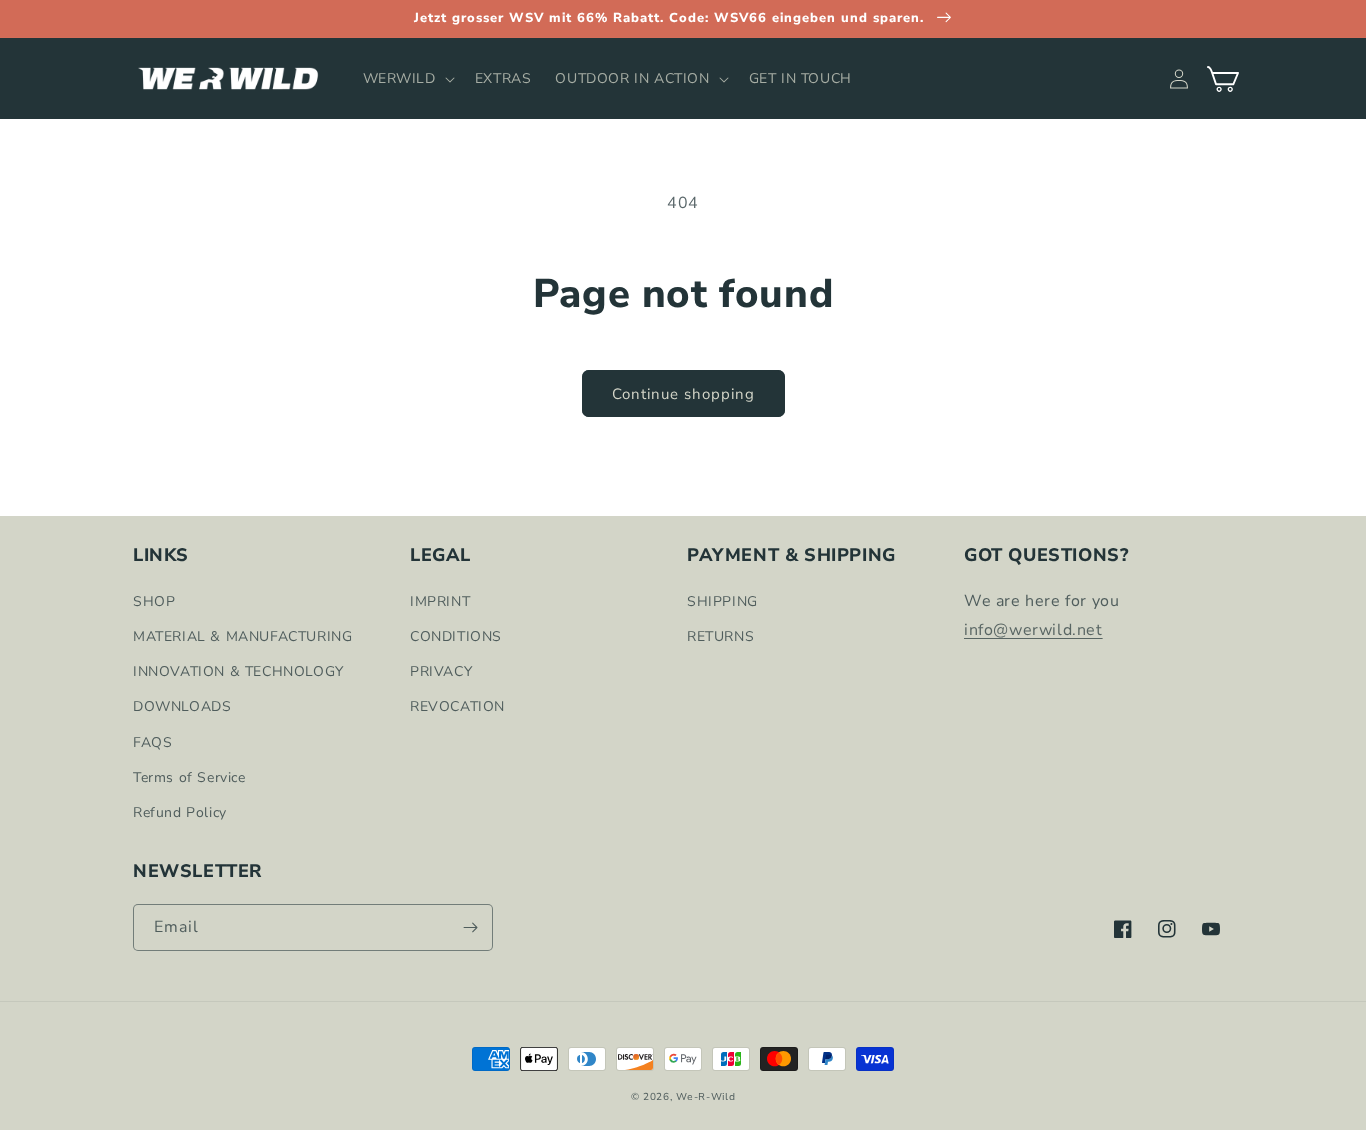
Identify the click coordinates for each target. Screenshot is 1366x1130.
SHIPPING (722, 601)
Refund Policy (180, 812)
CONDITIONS (456, 636)
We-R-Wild (705, 1097)
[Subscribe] (470, 927)
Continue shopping (683, 394)
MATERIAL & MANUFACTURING (242, 636)
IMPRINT (440, 601)
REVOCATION (457, 706)
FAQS (152, 742)
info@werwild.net (1033, 630)
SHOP (154, 601)
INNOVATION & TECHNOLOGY (238, 671)
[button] (407, 79)
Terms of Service (189, 777)
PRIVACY (441, 671)
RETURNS (720, 636)
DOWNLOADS (182, 706)
